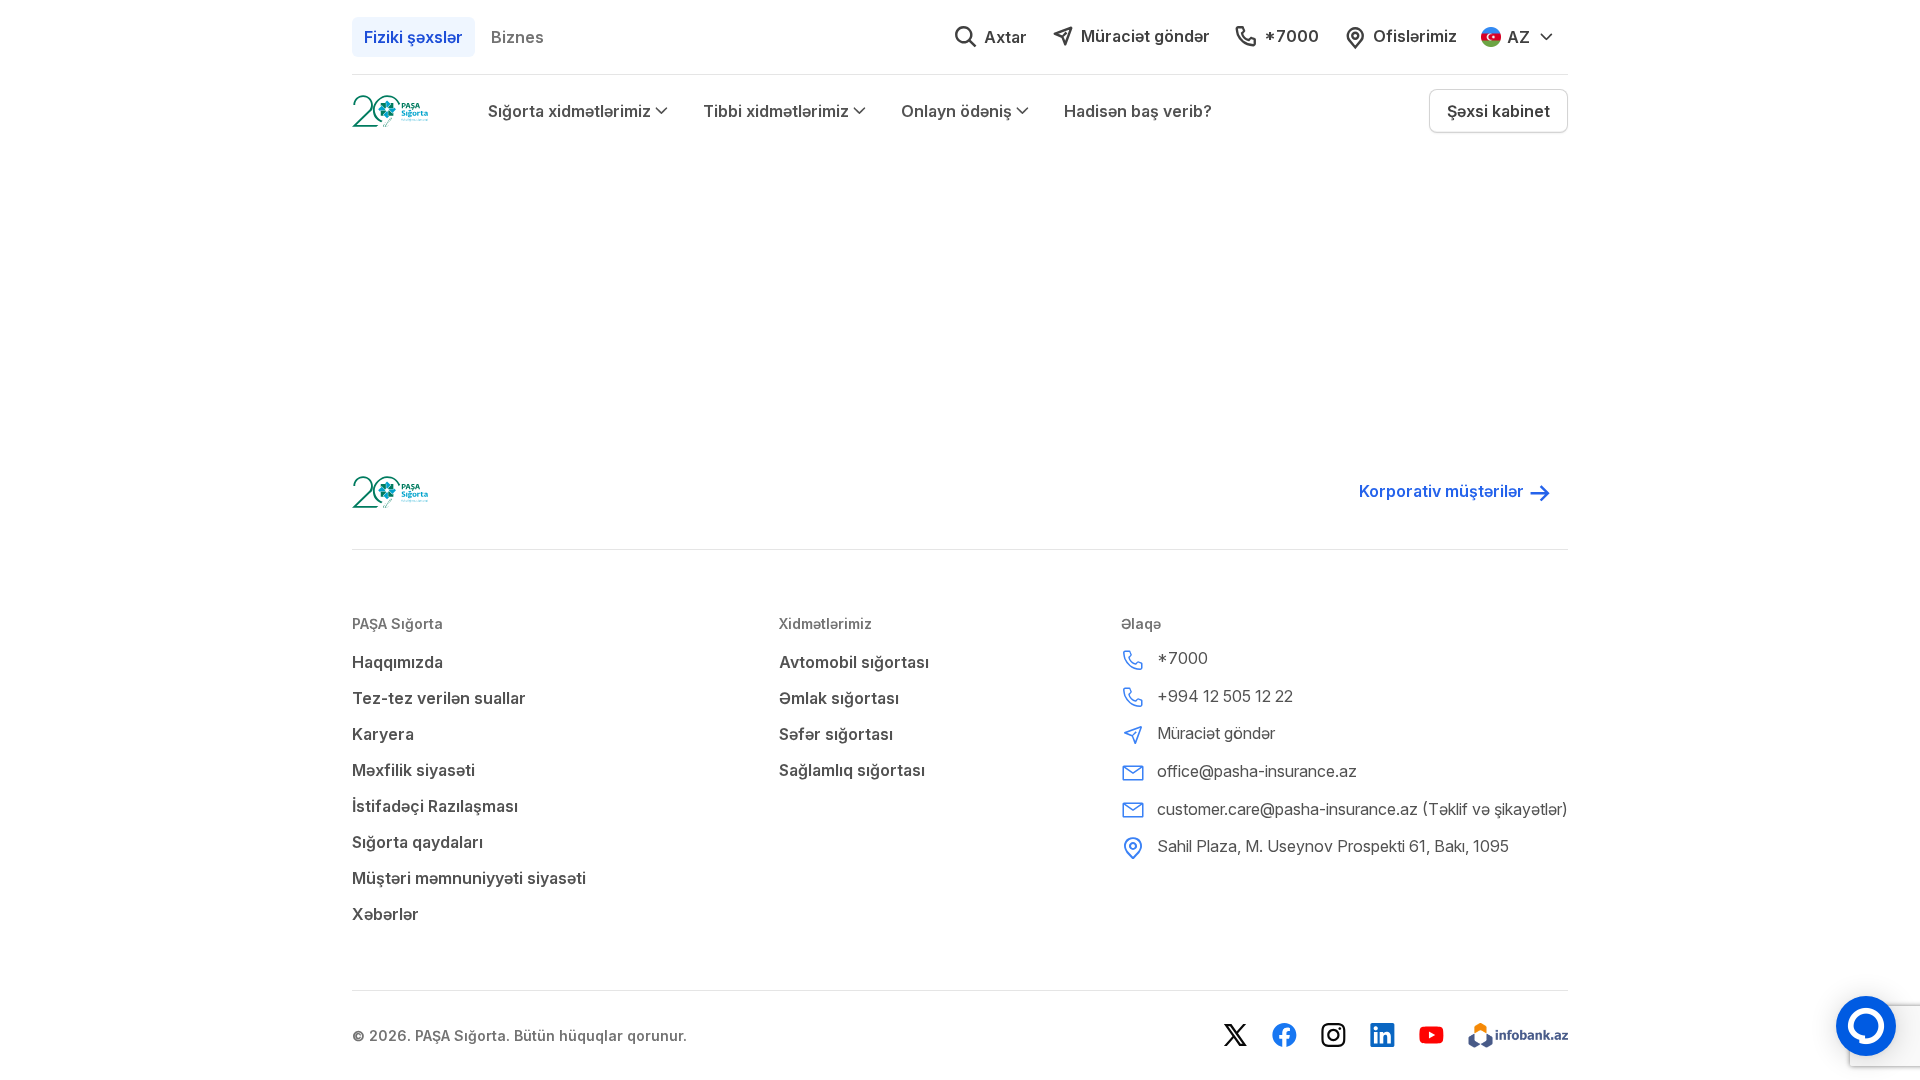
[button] (1498, 111)
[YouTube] (1431, 1035)
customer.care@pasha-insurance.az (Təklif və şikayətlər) (1362, 809)
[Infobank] (1518, 1035)
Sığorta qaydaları (417, 842)
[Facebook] (1284, 1035)
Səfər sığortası (836, 734)
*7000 (1291, 36)
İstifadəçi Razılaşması (435, 806)
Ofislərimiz (1415, 36)
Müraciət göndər (1145, 36)
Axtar (1005, 37)
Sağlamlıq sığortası (852, 770)
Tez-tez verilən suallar (439, 698)
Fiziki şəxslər (413, 37)
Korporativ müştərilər (1441, 491)
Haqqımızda (397, 662)
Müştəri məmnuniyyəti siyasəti (469, 878)
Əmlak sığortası (839, 698)
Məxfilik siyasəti (413, 770)
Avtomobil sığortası (854, 662)
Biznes (517, 37)
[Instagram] (1333, 1035)
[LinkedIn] (1382, 1035)
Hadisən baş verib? (1138, 111)
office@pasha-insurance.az (1257, 771)
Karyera (383, 734)
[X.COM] (1235, 1035)
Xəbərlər (385, 914)
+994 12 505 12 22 (1225, 696)
